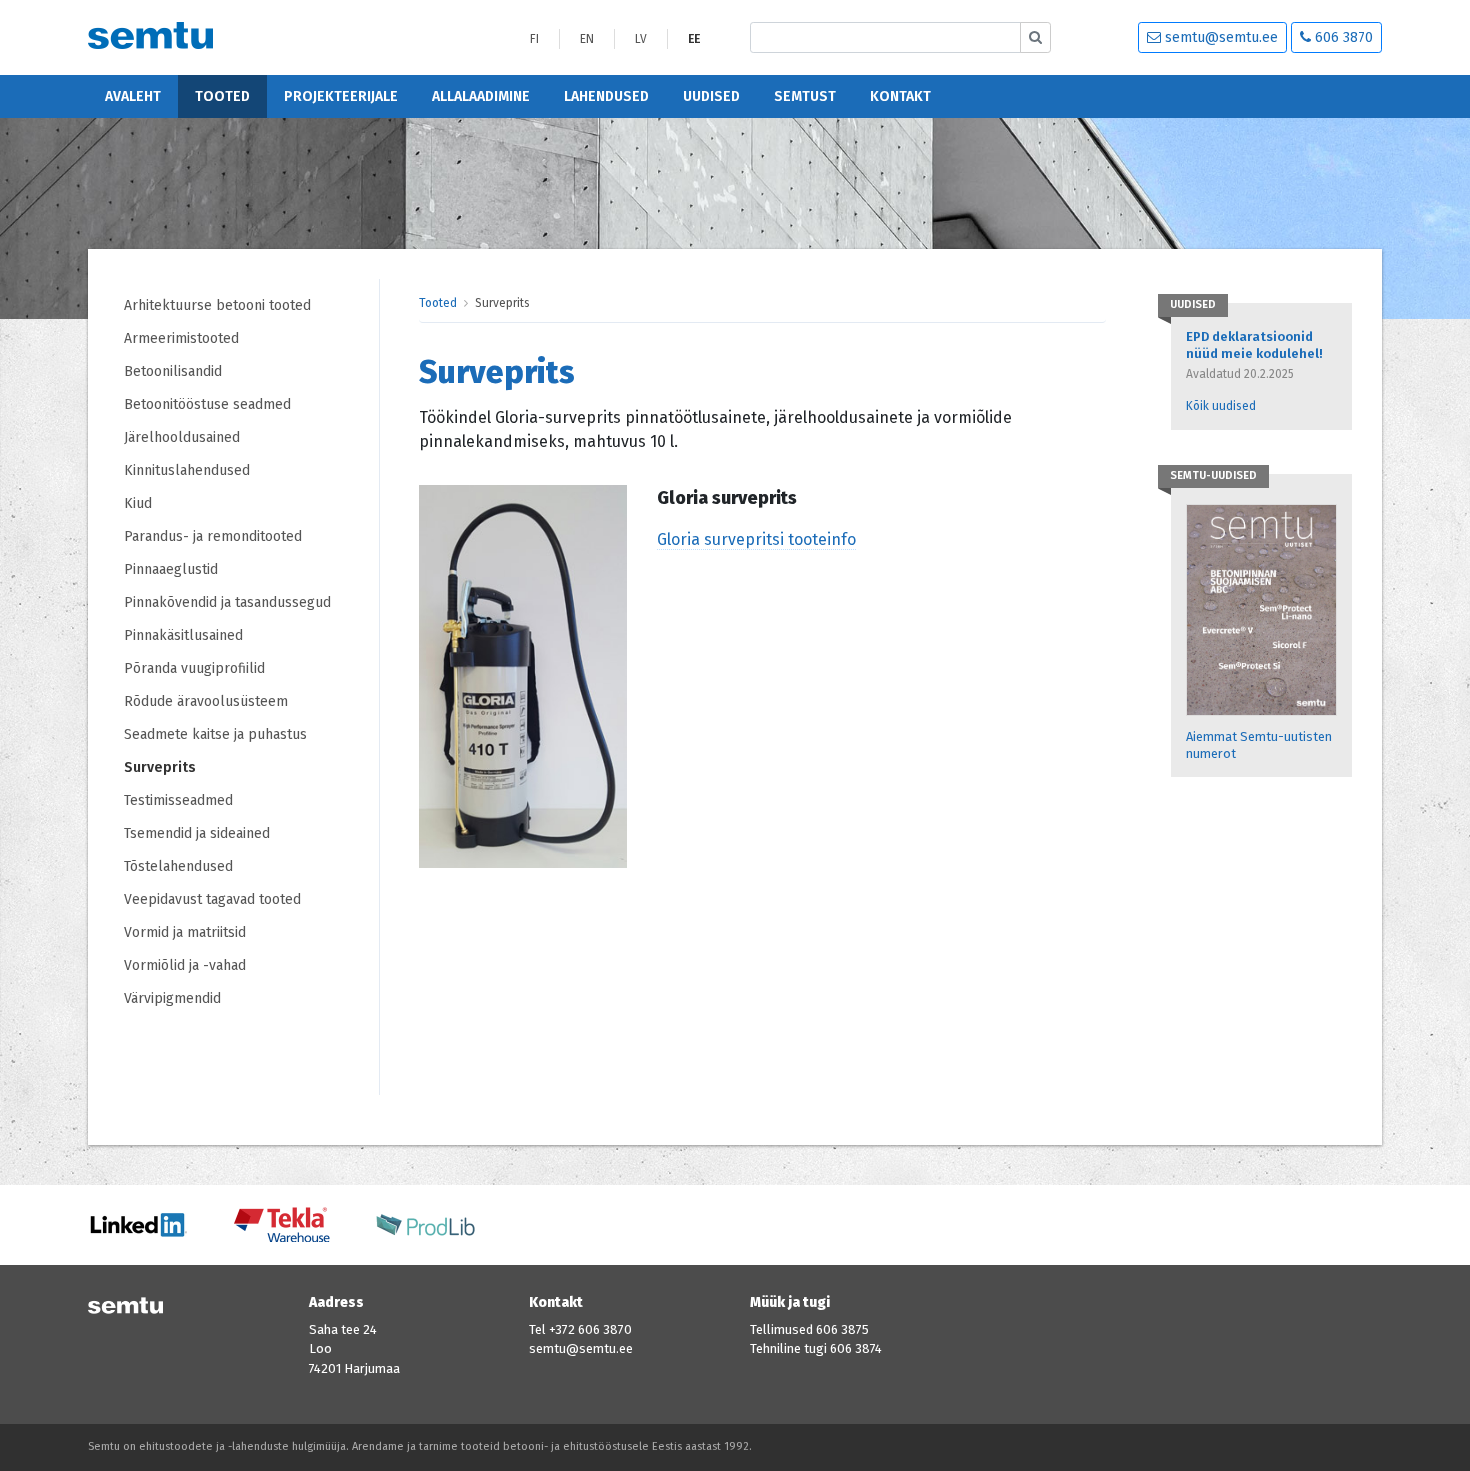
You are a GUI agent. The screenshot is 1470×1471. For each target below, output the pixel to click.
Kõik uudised (1221, 406)
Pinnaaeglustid (171, 569)
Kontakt (900, 96)
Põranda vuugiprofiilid (194, 668)
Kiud (138, 503)
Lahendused (606, 96)
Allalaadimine (481, 96)
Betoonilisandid (173, 371)
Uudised (711, 96)
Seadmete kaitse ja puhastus (215, 734)
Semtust (805, 96)
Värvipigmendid (172, 998)
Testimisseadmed (178, 800)
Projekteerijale (341, 96)
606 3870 (1342, 37)
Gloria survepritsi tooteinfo (756, 539)
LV (641, 39)
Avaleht (133, 96)
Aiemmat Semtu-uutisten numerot (1259, 745)
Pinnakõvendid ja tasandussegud (227, 602)
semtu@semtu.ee (1219, 37)
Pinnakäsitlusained (183, 635)
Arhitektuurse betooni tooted (217, 305)
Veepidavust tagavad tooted (212, 899)
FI (534, 39)
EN (587, 39)
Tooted (222, 96)
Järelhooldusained (182, 437)
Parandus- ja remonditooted (213, 536)
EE (694, 39)
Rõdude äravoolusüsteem (206, 701)
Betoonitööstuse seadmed (207, 404)
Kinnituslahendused (187, 470)
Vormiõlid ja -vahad (187, 965)
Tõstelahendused (178, 866)
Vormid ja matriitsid (185, 932)
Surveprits (160, 767)
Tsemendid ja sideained (197, 833)
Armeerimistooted (181, 338)
